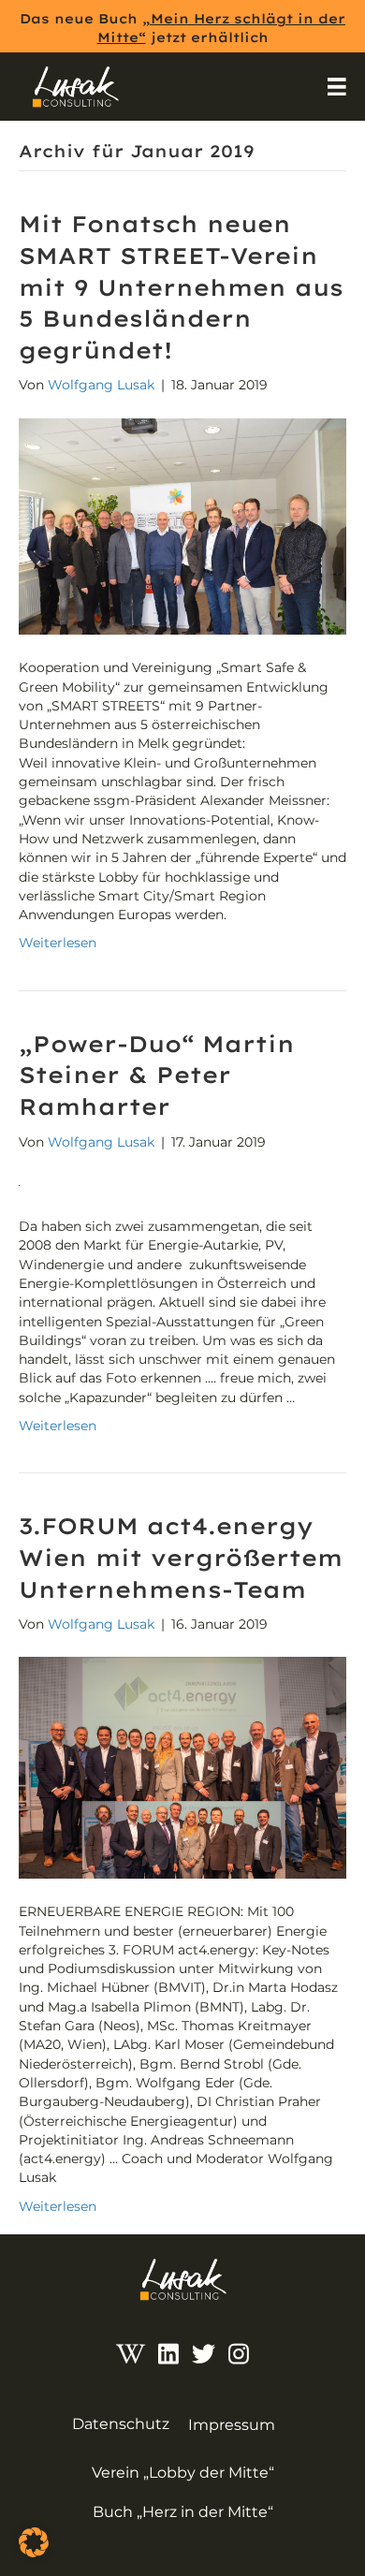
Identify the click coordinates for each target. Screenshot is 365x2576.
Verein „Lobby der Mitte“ (183, 2473)
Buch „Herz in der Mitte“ (183, 2512)
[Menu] (337, 87)
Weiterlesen (58, 943)
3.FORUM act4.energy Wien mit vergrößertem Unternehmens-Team (181, 1557)
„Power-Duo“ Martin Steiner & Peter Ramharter (157, 1075)
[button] (34, 2542)
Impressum (232, 2425)
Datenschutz (121, 2424)
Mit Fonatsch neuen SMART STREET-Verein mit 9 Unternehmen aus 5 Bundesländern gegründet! (181, 286)
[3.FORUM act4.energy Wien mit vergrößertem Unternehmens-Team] (182, 1766)
